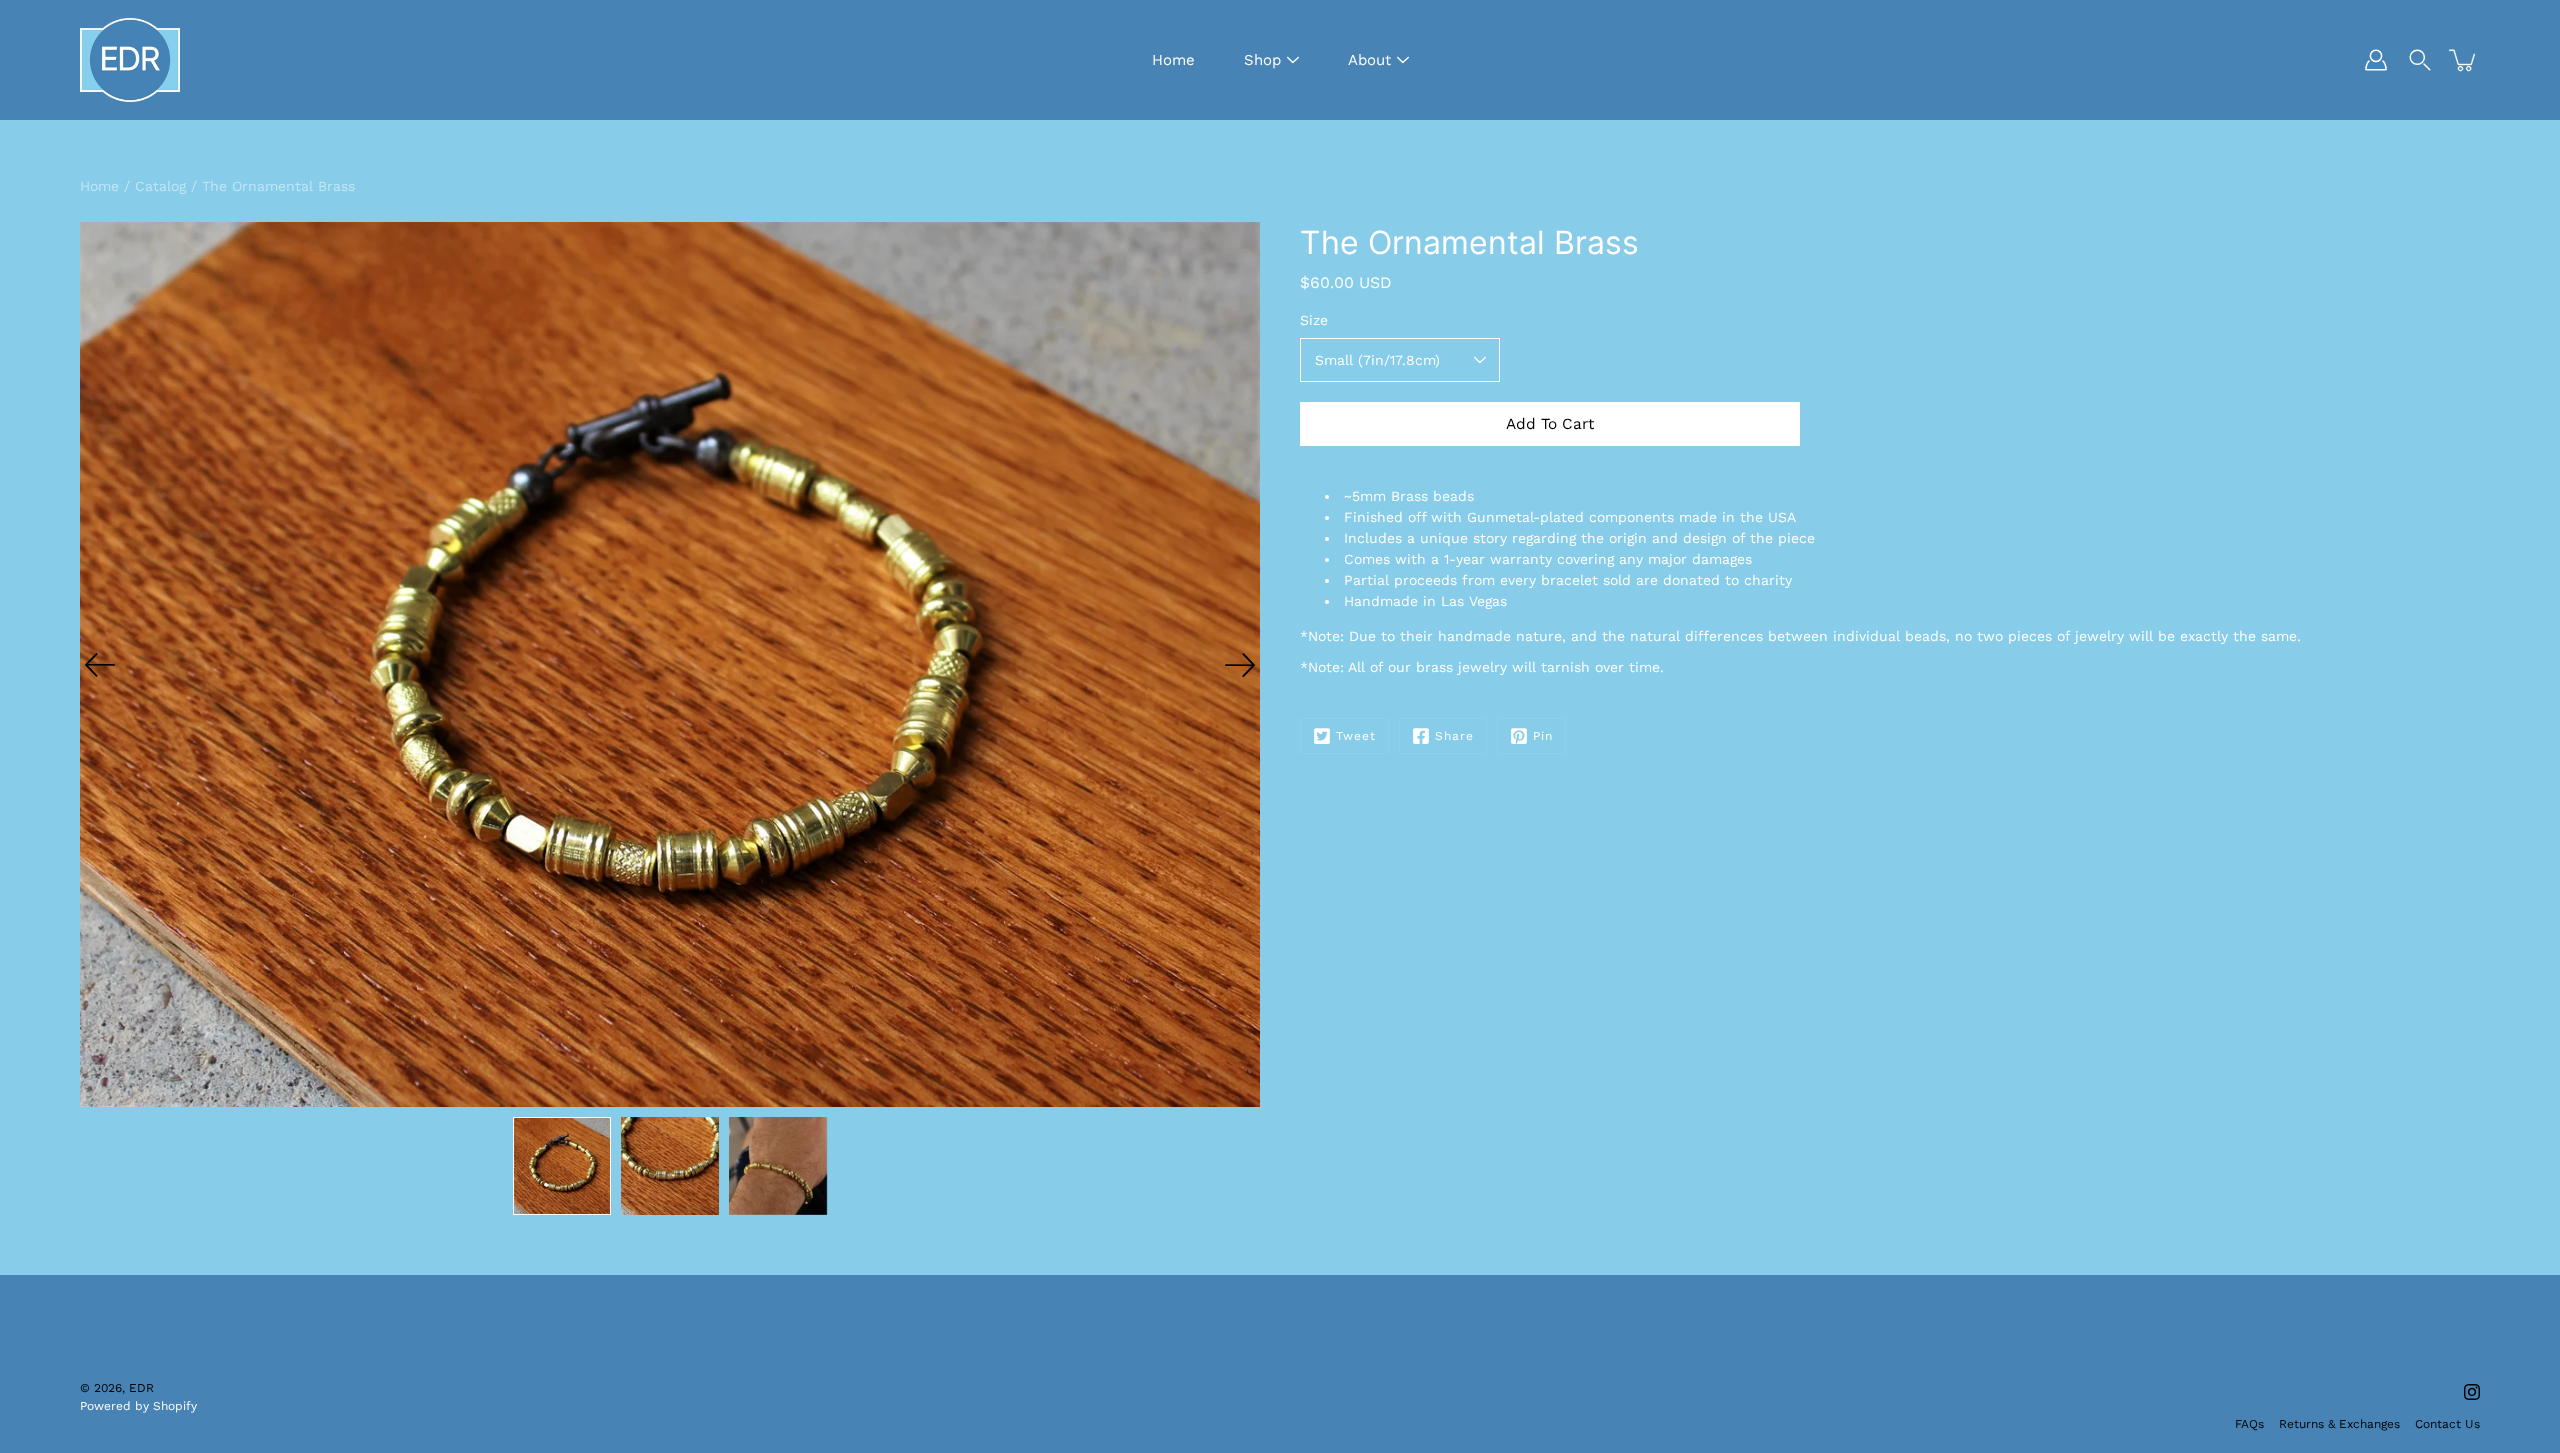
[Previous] (100, 665)
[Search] (2420, 60)
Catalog (160, 186)
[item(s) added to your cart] (2464, 60)
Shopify (175, 1406)
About (1369, 60)
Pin (1543, 736)
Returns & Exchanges (2339, 1424)
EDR (141, 1388)
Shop (1262, 60)
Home (1173, 60)
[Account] (2376, 60)
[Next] (1240, 665)
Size (1314, 320)
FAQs (2249, 1424)
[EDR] (130, 60)
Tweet (1356, 736)
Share (1454, 736)
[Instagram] (2472, 1392)
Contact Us (2447, 1424)
